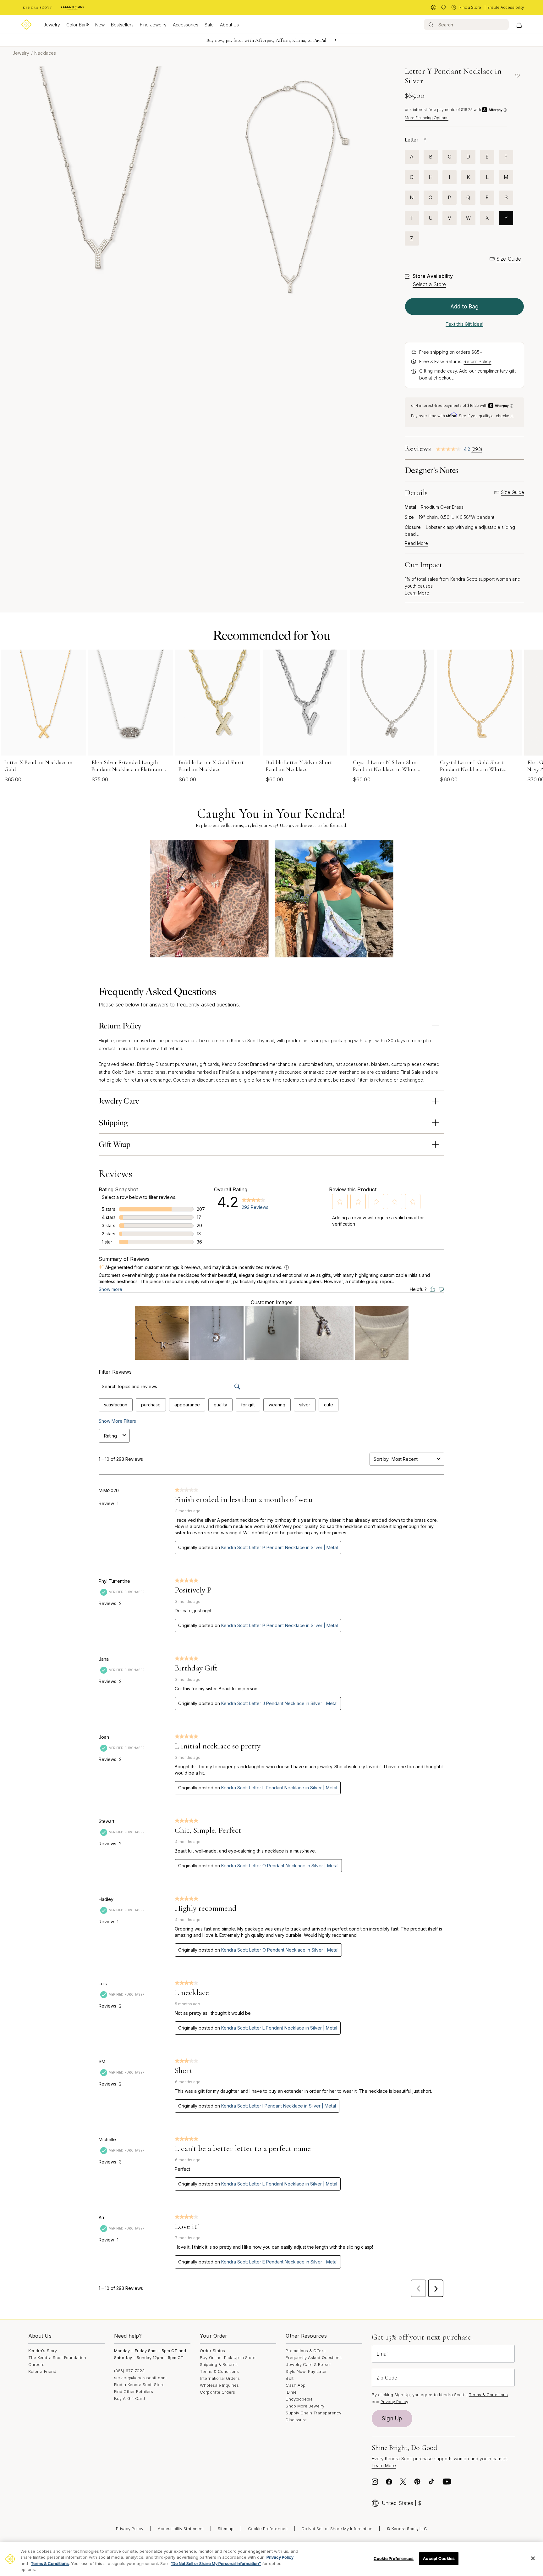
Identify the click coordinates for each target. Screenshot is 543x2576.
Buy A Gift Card (129, 2398)
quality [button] (220, 1405)
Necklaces (45, 53)
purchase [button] (151, 1405)
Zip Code (387, 2378)
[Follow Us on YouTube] (447, 2483)
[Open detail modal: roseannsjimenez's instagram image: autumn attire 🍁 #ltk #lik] (209, 899)
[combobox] (413, 1459)
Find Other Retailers (134, 2391)
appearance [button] (187, 1405)
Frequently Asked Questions (314, 2357)
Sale (209, 25)
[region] (271, 2559)
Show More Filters (117, 1421)
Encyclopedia (299, 2399)
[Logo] (26, 25)
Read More (416, 543)
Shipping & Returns (219, 2364)
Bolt (289, 2378)
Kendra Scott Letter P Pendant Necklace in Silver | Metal (280, 1547)
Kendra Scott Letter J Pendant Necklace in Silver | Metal (279, 1703)
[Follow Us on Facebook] (389, 2483)
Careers (36, 2364)
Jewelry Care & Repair (308, 2364)
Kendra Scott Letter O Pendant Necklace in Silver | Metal (280, 1866)
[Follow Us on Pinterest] (417, 2483)
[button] (340, 1202)
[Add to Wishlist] (518, 76)
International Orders (220, 2378)
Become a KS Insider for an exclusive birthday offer (266, 41)
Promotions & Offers (305, 2351)
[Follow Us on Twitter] (403, 2483)
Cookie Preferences (268, 2529)
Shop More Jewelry (305, 2406)
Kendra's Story (43, 2351)
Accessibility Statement (181, 2529)
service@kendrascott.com (140, 2378)
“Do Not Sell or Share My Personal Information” (216, 2563)
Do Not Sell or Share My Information (337, 2529)
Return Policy (477, 361)
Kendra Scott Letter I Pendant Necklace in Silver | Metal (279, 2106)
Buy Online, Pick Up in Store (228, 2357)
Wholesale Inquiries (219, 2385)
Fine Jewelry (153, 25)
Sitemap (226, 2529)
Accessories (186, 25)
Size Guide (509, 259)
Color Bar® (78, 25)
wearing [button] (277, 1405)
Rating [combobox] (110, 1436)
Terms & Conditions (219, 2371)
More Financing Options (427, 118)
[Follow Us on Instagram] (375, 2483)
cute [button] (329, 1405)
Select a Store (429, 284)
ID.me (291, 2392)
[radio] (412, 157)
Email (382, 2354)
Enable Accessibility (506, 7)
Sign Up (392, 2418)
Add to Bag (464, 307)
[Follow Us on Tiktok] (431, 2483)
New (100, 25)
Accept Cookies (439, 2558)
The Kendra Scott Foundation (57, 2357)
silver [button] (305, 1405)
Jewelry (52, 25)
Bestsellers (122, 25)
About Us (229, 25)
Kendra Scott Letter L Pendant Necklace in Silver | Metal (279, 1788)
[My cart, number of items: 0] (519, 25)
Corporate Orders (217, 2392)
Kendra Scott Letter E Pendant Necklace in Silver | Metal (279, 2262)
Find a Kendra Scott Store (139, 2385)
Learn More (417, 593)
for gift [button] (248, 1405)
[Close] (533, 2558)
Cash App (296, 2385)
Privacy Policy (394, 2401)
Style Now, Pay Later (306, 2371)
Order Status (212, 2351)
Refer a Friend (42, 2371)
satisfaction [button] (116, 1405)
